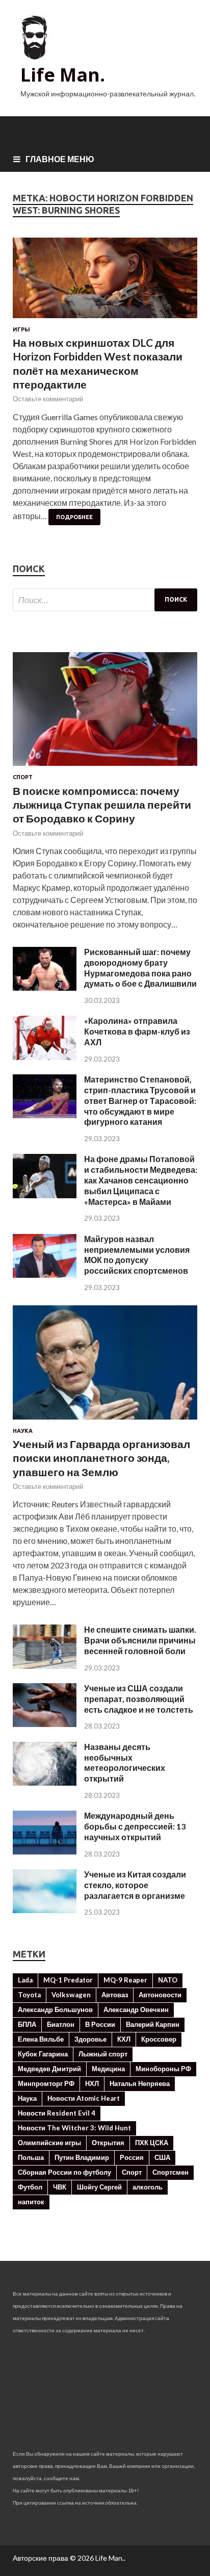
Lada (25, 1980)
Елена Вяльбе (41, 2039)
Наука (23, 1431)
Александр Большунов (55, 2010)
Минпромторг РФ (46, 2083)
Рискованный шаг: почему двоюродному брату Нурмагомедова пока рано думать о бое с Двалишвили (140, 968)
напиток (31, 2202)
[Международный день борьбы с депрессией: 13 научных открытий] (45, 1851)
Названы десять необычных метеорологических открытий (125, 1762)
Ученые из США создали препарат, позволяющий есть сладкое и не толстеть (139, 1699)
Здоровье (90, 2039)
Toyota (29, 1995)
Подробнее (74, 517)
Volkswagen (71, 1995)
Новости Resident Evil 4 (57, 2113)
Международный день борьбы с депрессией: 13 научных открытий (135, 1826)
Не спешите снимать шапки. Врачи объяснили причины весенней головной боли (140, 1640)
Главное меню (60, 159)
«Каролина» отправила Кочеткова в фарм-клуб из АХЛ (137, 1031)
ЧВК (60, 2187)
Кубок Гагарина (43, 2054)
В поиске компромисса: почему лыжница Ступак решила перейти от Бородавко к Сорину (102, 805)
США (162, 2157)
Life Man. (63, 75)
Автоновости (160, 1995)
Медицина (108, 2069)
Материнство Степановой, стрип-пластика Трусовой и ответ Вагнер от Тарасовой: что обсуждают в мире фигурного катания (140, 1100)
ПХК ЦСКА (152, 2143)
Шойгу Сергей (99, 2187)
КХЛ (124, 2039)
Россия (132, 2157)
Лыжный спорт (103, 2054)
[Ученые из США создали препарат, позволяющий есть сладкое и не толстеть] (45, 1724)
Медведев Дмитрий (49, 2069)
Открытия (108, 2143)
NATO (168, 1980)
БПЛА (27, 2024)
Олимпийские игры (49, 2143)
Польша (31, 2157)
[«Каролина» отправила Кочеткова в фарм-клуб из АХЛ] (45, 1057)
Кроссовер (159, 2039)
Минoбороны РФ (163, 2069)
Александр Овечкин (136, 2010)
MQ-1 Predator (68, 1980)
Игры (21, 329)
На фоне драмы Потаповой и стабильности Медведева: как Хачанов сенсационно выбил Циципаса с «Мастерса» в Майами (141, 1180)
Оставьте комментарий (48, 399)
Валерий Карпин (153, 2024)
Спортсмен (170, 2172)
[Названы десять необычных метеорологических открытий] (45, 1782)
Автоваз (115, 1995)
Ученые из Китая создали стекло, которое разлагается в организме (135, 1885)
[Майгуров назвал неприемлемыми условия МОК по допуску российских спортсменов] (45, 1274)
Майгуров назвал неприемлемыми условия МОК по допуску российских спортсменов (137, 1255)
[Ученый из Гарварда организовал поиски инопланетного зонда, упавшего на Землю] (105, 1421)
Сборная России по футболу (64, 2172)
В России (100, 2024)
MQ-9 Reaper (125, 1980)
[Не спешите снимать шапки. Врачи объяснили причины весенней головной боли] (45, 1666)
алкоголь (148, 2187)
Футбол (30, 2187)
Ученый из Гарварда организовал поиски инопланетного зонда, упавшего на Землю (101, 1458)
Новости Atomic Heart (84, 2098)
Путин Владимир (82, 2157)
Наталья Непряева (140, 2083)
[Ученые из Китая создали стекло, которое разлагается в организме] (45, 1910)
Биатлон (61, 2024)
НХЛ (92, 2083)
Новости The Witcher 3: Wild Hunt (74, 2128)
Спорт (23, 777)
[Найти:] (105, 600)
